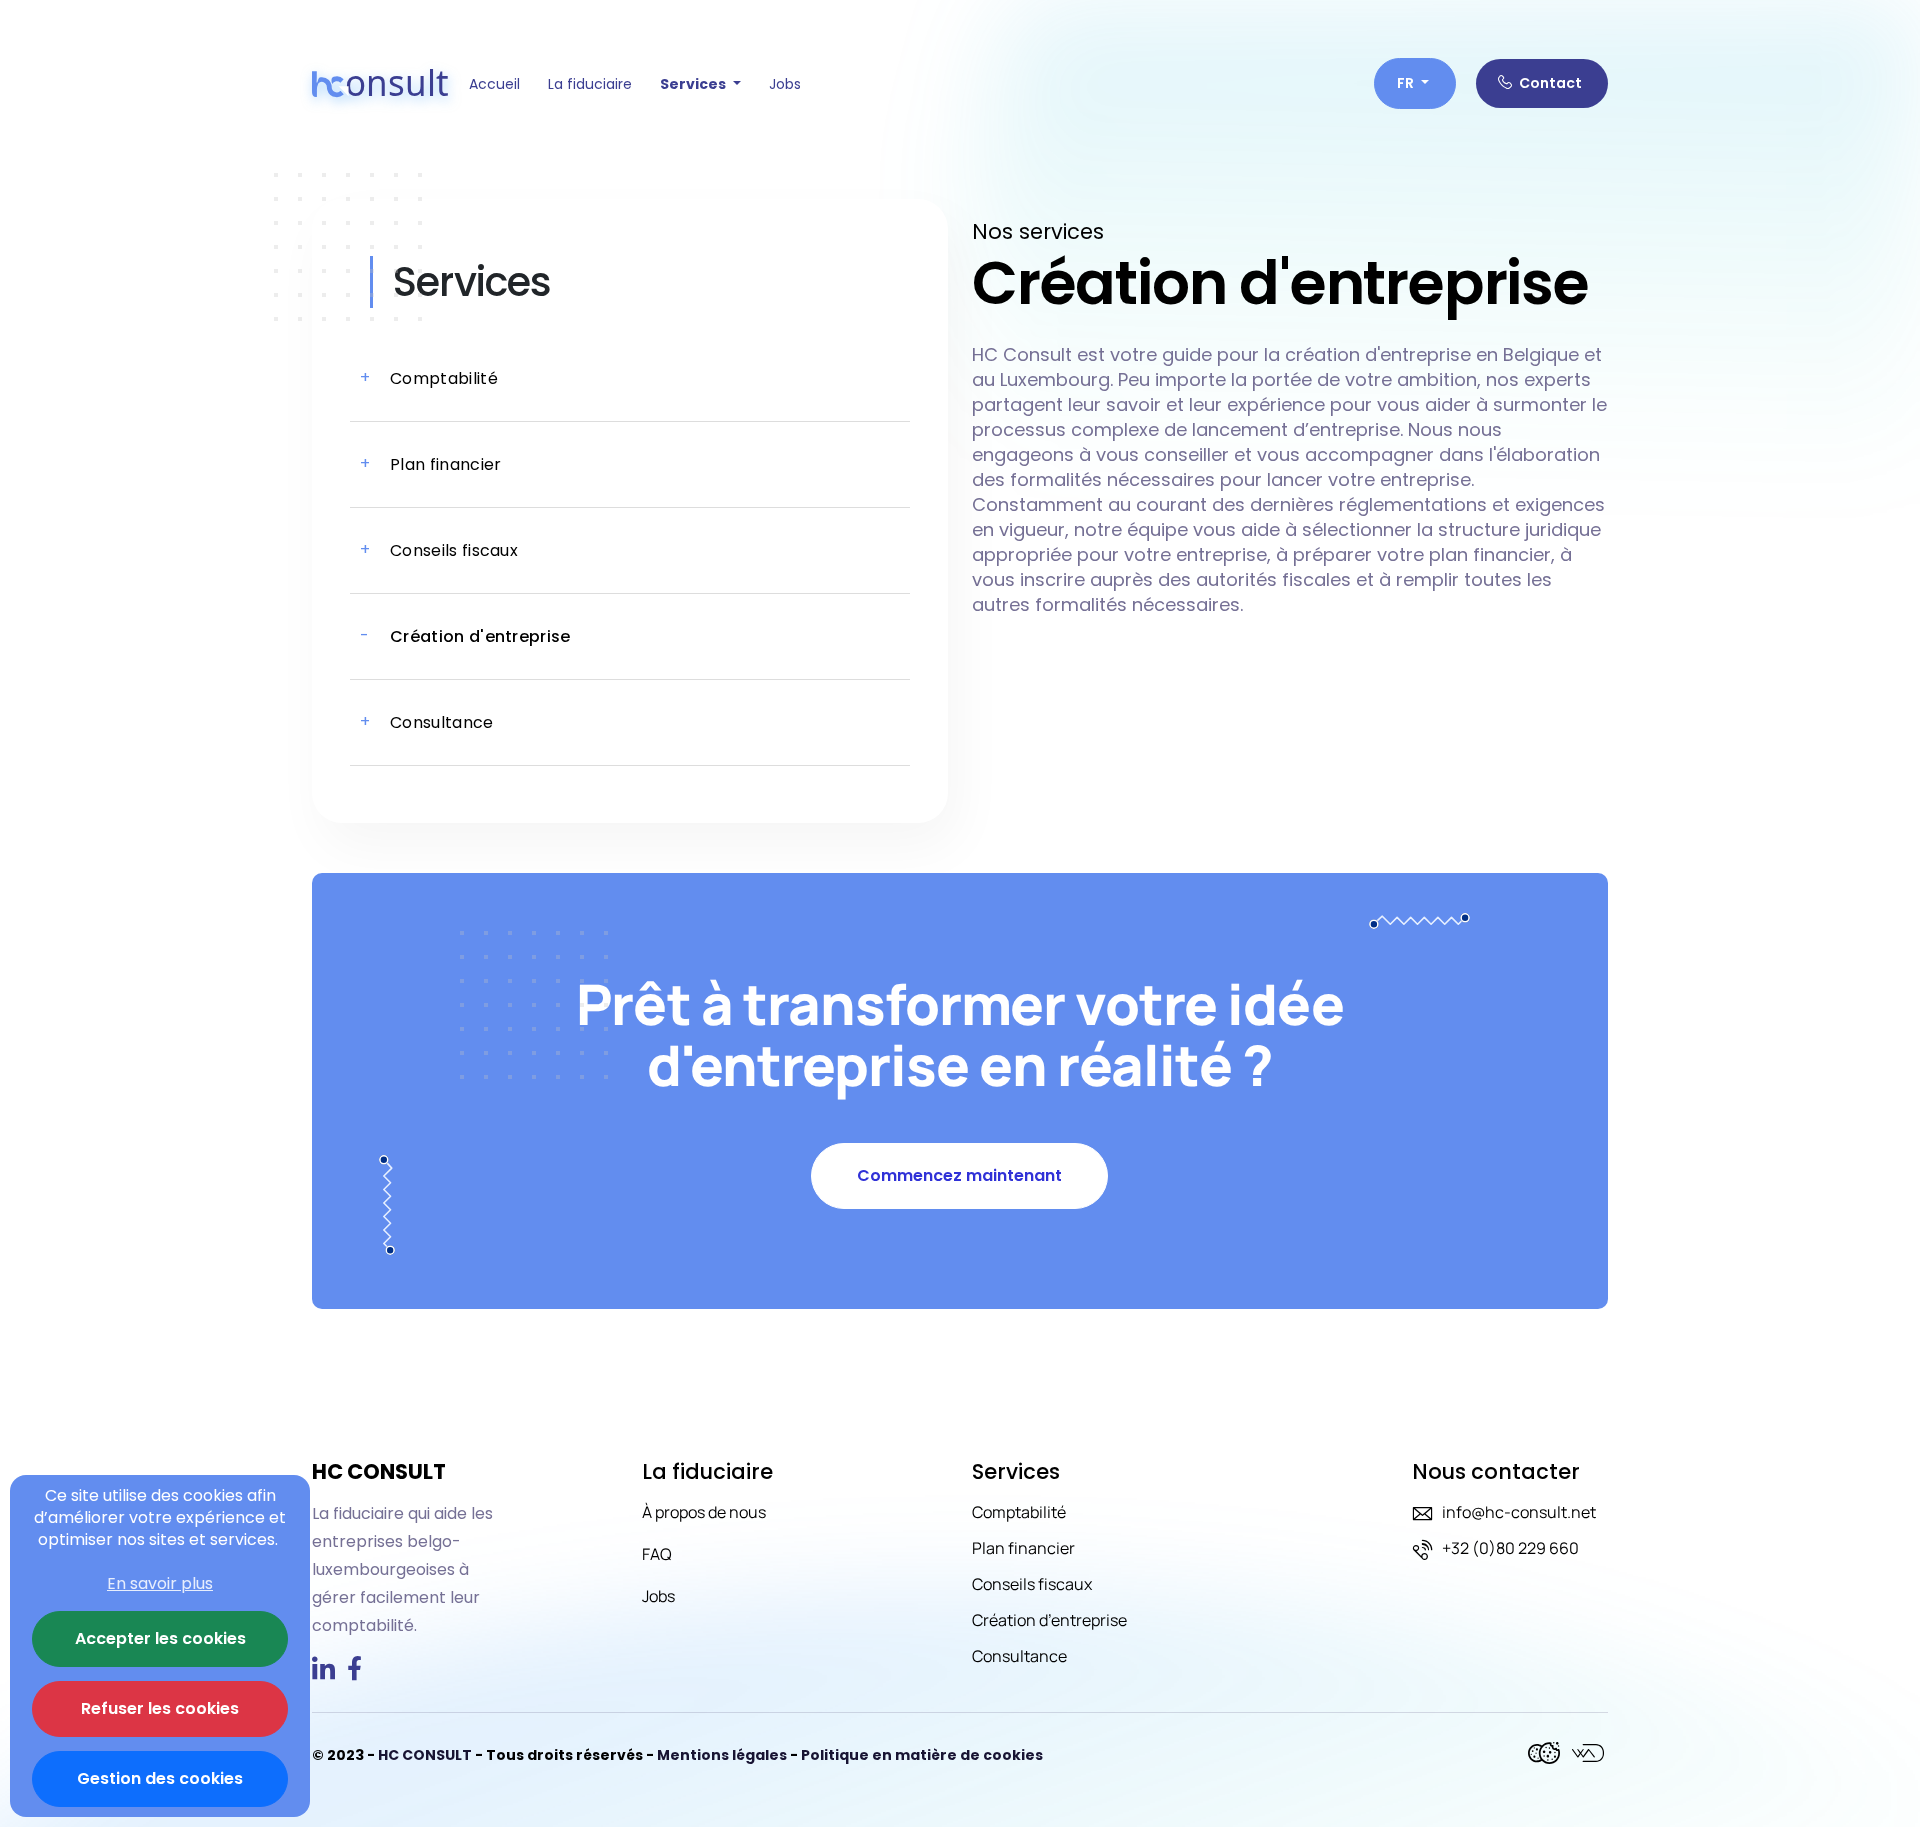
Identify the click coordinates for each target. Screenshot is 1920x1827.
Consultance (1019, 1656)
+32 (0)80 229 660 (1510, 1548)
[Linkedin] (327, 1672)
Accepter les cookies (160, 1638)
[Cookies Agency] (1546, 1754)
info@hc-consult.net (1519, 1512)
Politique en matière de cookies (922, 1755)
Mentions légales (723, 1755)
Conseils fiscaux (1032, 1584)
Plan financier (1023, 1548)
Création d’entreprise (1049, 1620)
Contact (1549, 83)
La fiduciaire (590, 84)
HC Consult (425, 1755)
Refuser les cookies (160, 1708)
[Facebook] (356, 1672)
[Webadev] (1588, 1754)
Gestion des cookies (160, 1778)
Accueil (494, 84)
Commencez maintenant (959, 1175)
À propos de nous (704, 1512)
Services (694, 84)
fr (1407, 83)
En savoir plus (160, 1583)
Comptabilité (1019, 1512)
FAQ (657, 1554)
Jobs (785, 84)
